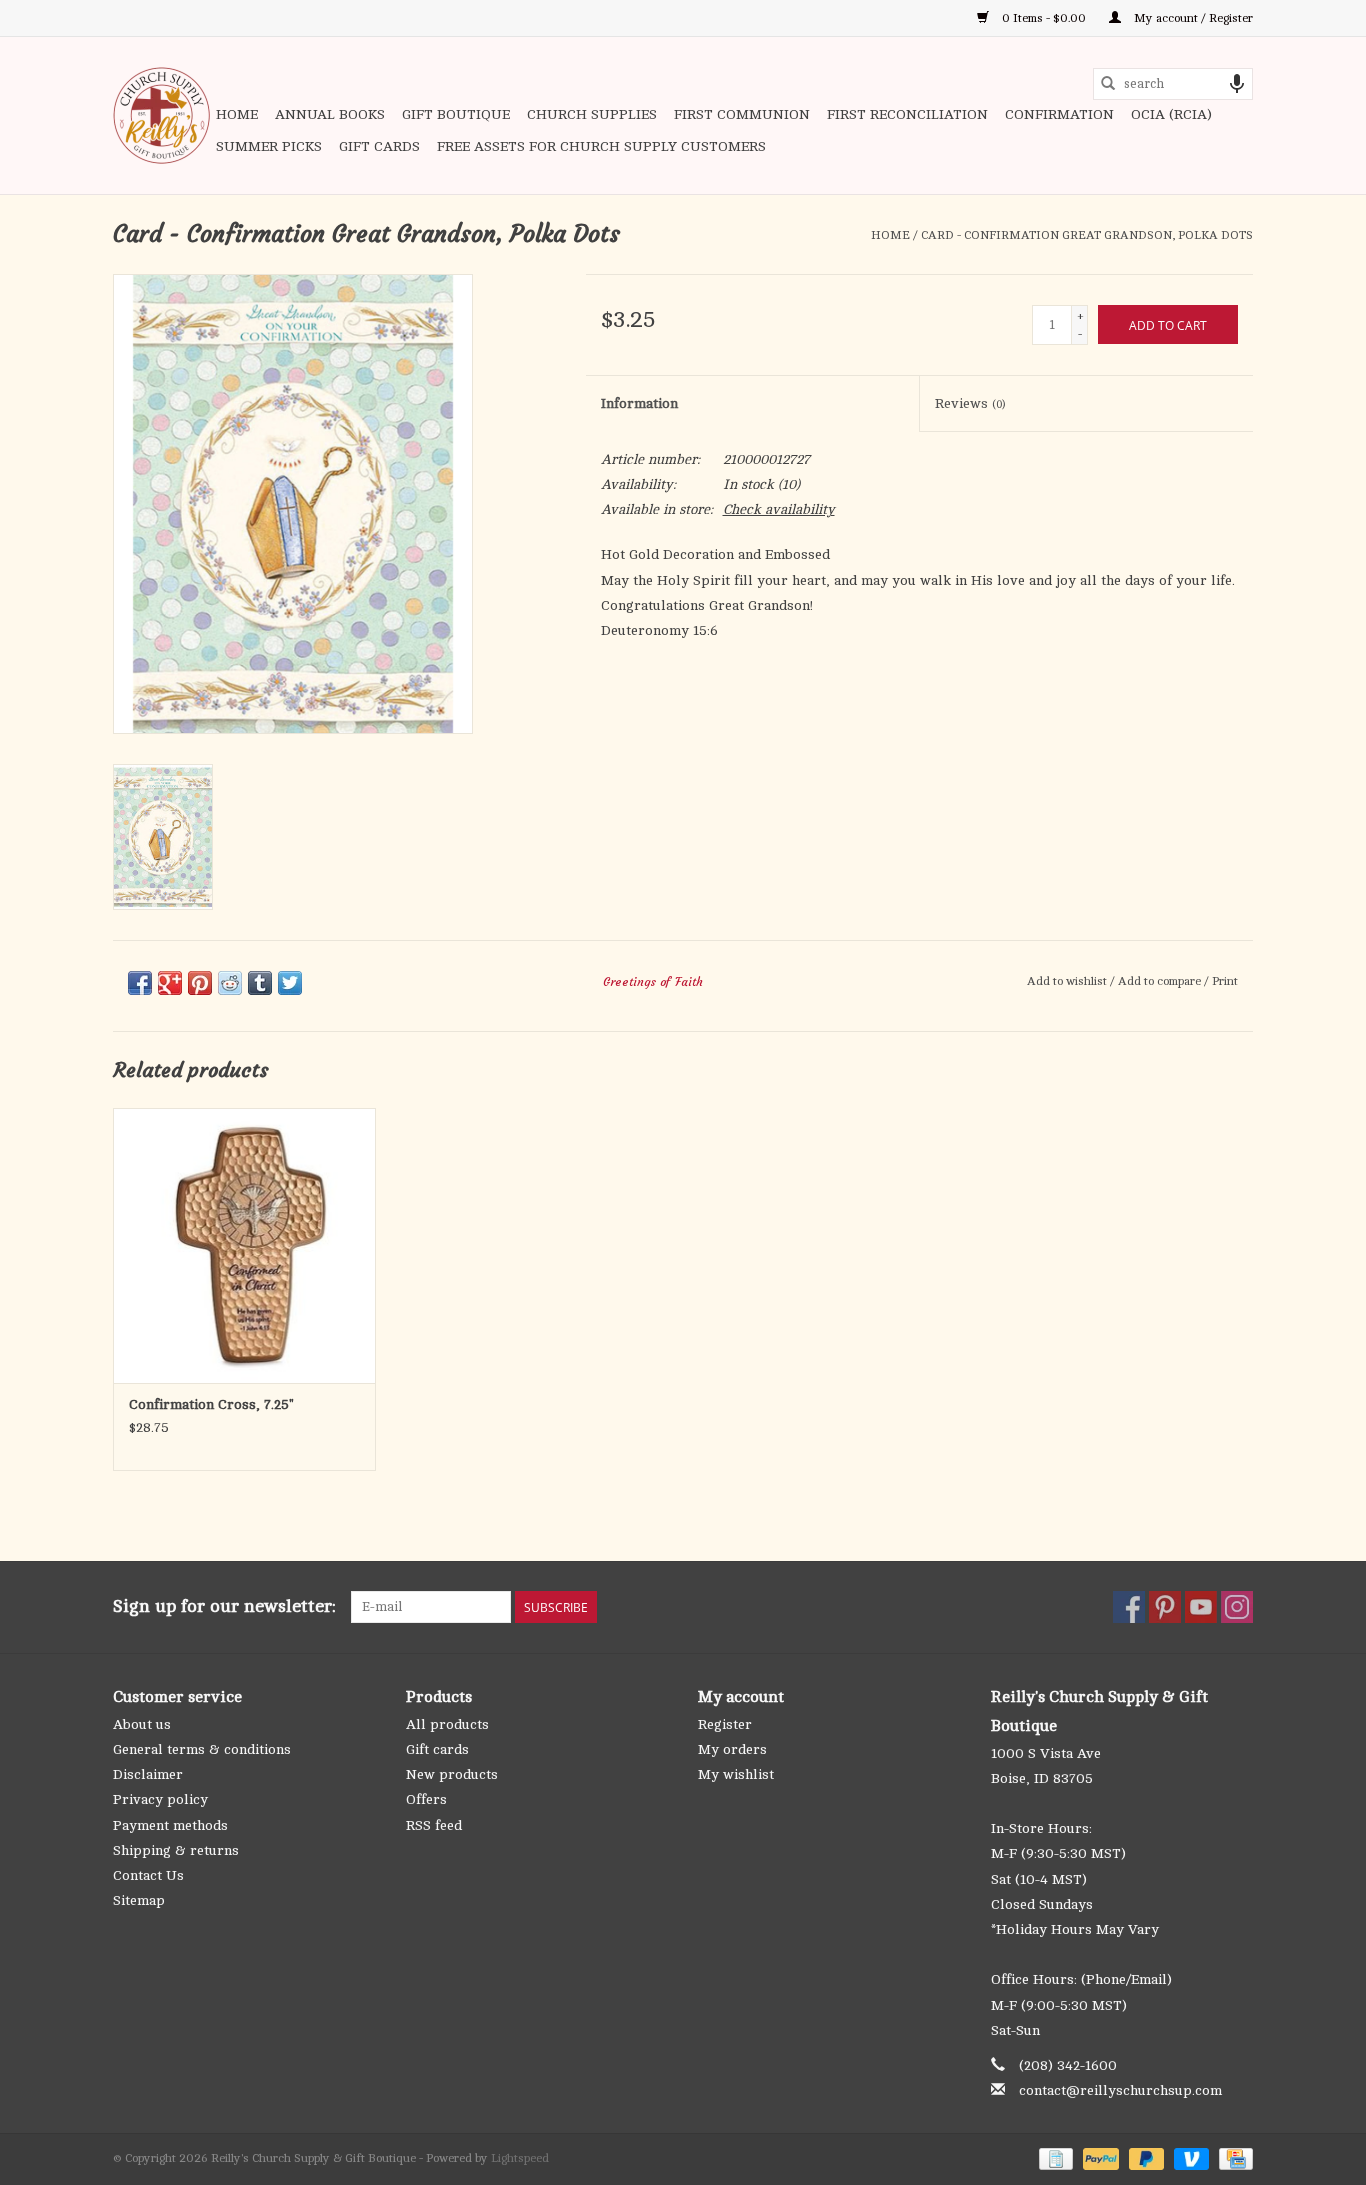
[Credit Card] (1232, 2158)
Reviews (970, 403)
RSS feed (434, 1825)
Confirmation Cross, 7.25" (211, 1404)
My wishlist (736, 1774)
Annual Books (330, 114)
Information (639, 403)
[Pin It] (200, 983)
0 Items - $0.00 (1044, 18)
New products (452, 1774)
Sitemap (139, 1900)
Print (1225, 981)
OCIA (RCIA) (1171, 114)
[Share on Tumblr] (260, 983)
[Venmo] (1189, 2158)
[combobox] (1173, 84)
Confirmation (1059, 114)
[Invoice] (1054, 2158)
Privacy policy (160, 1799)
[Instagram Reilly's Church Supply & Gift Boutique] (1237, 1607)
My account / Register (1192, 18)
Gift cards (379, 146)
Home (237, 114)
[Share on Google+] (170, 983)
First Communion (742, 114)
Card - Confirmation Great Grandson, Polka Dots (1087, 235)
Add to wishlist (1068, 981)
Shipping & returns (176, 1850)
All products (447, 1724)
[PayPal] (1098, 2158)
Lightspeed (520, 2158)
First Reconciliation (907, 114)
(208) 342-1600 (1068, 2065)
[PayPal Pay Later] (1144, 2158)
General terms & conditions (202, 1749)
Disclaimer (148, 1774)
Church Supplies (592, 114)
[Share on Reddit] (230, 983)
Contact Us (148, 1875)
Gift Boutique (456, 114)
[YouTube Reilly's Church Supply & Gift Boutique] (1201, 1607)
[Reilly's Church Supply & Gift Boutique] (161, 115)
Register (725, 1724)
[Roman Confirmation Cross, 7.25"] (244, 1245)
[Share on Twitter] (290, 983)
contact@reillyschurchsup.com (1120, 2090)
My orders (732, 1749)
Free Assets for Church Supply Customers (601, 146)
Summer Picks (269, 146)
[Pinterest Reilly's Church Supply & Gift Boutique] (1165, 1607)
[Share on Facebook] (140, 983)
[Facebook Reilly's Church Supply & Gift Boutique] (1129, 1607)
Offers (426, 1799)
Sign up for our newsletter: (224, 1606)
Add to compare (1161, 981)
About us (142, 1724)
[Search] (1108, 84)
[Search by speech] (1237, 84)
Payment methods (170, 1825)
